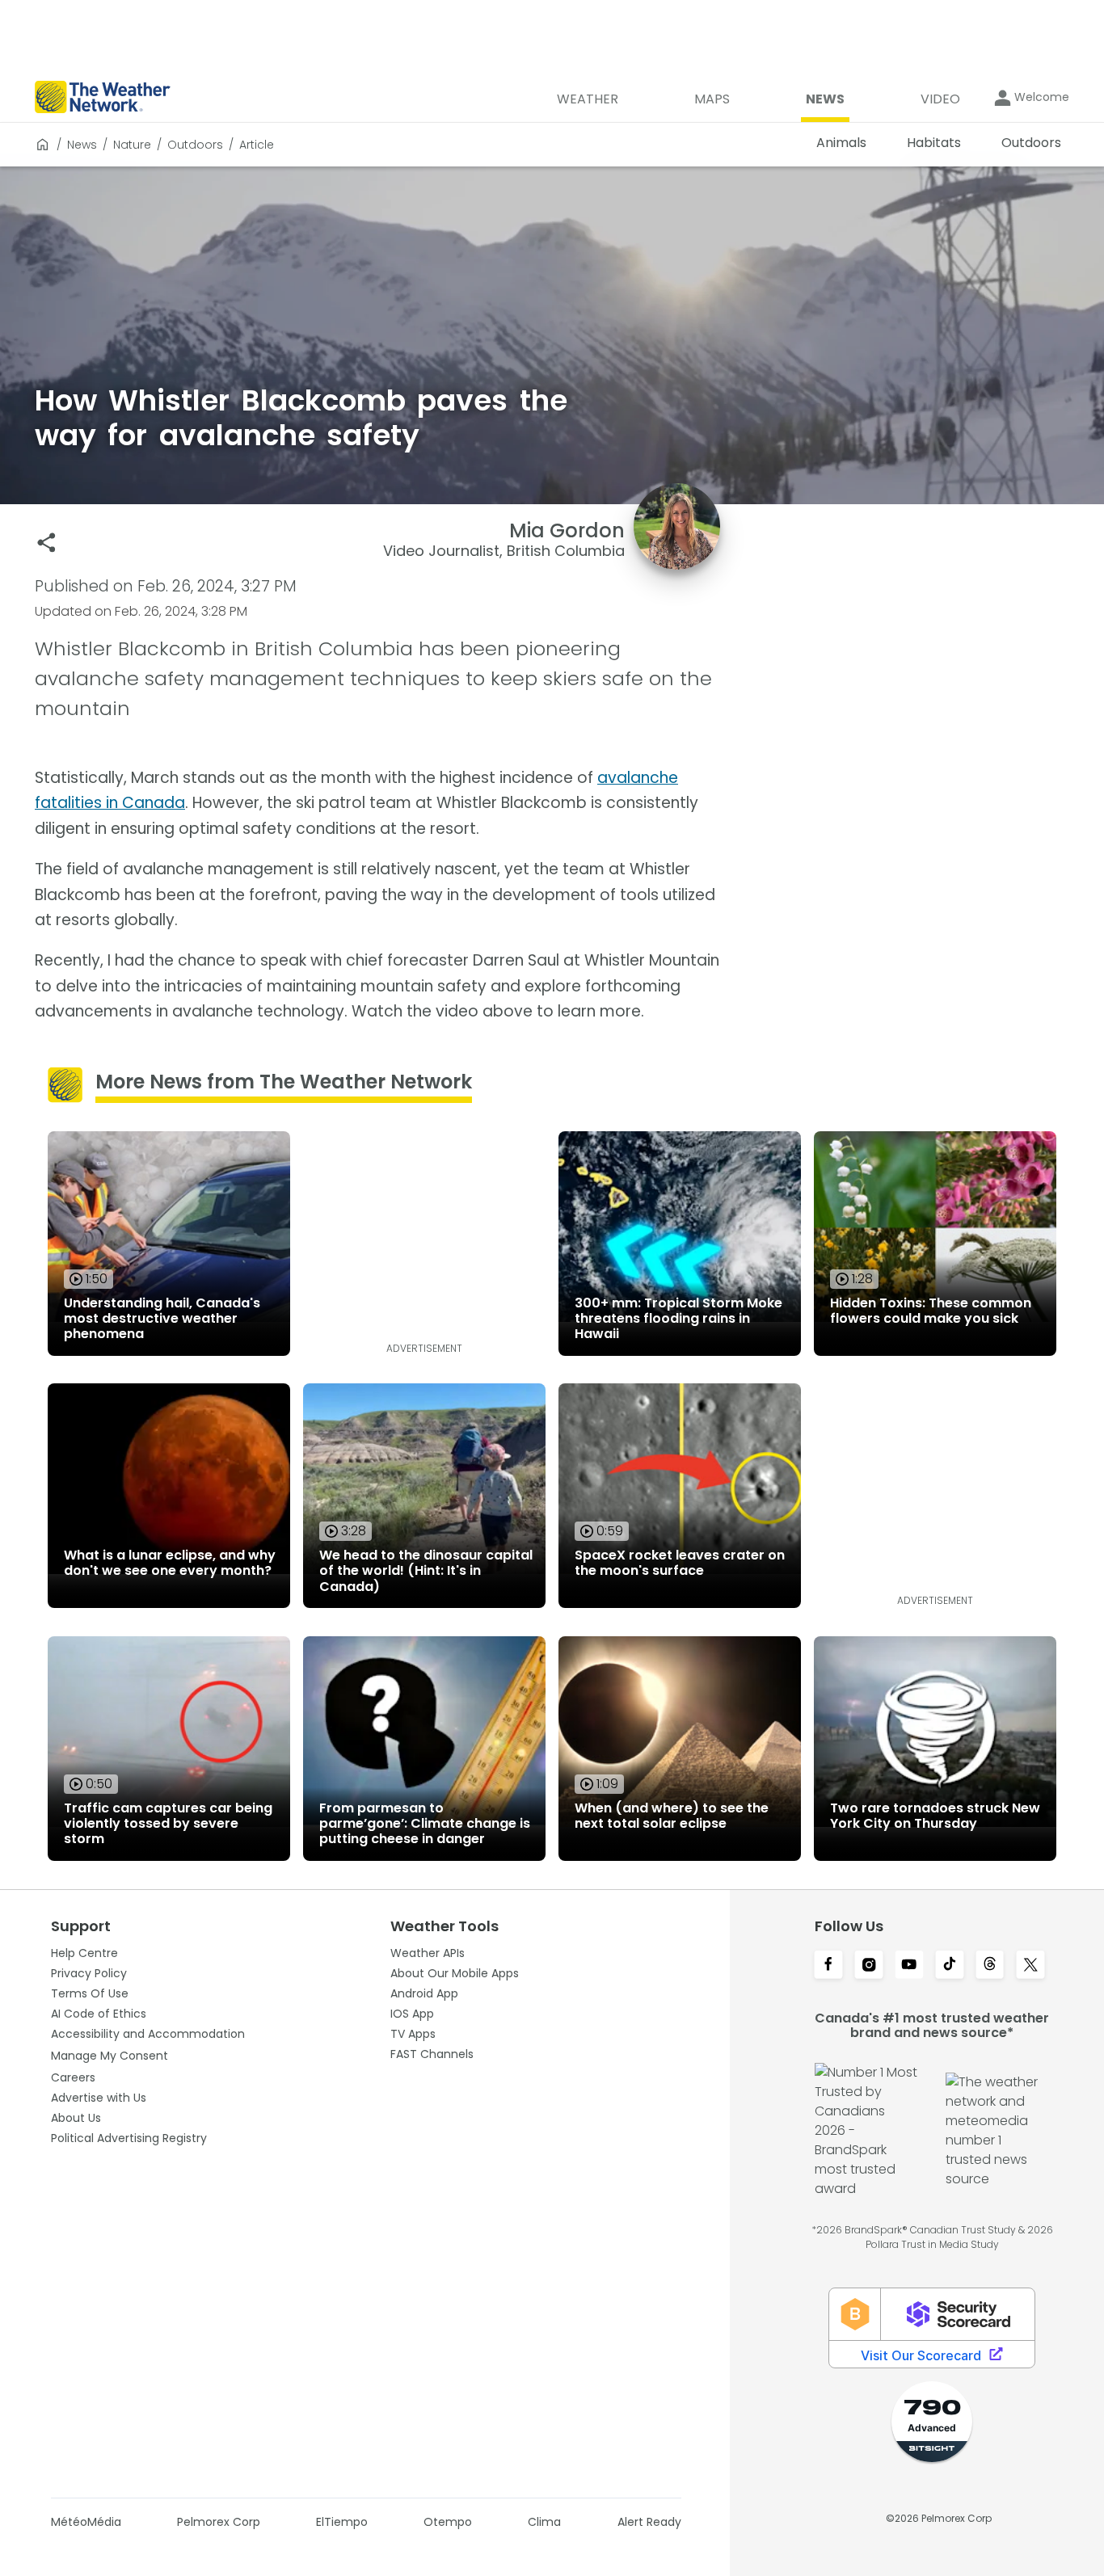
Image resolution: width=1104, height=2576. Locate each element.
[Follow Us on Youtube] (909, 1966)
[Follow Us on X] (1030, 1966)
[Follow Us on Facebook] (828, 1966)
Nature (132, 145)
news (82, 145)
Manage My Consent (110, 2056)
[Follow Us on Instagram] (869, 1966)
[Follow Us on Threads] (990, 1966)
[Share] (46, 543)
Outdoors (195, 145)
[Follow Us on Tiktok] (950, 1966)
